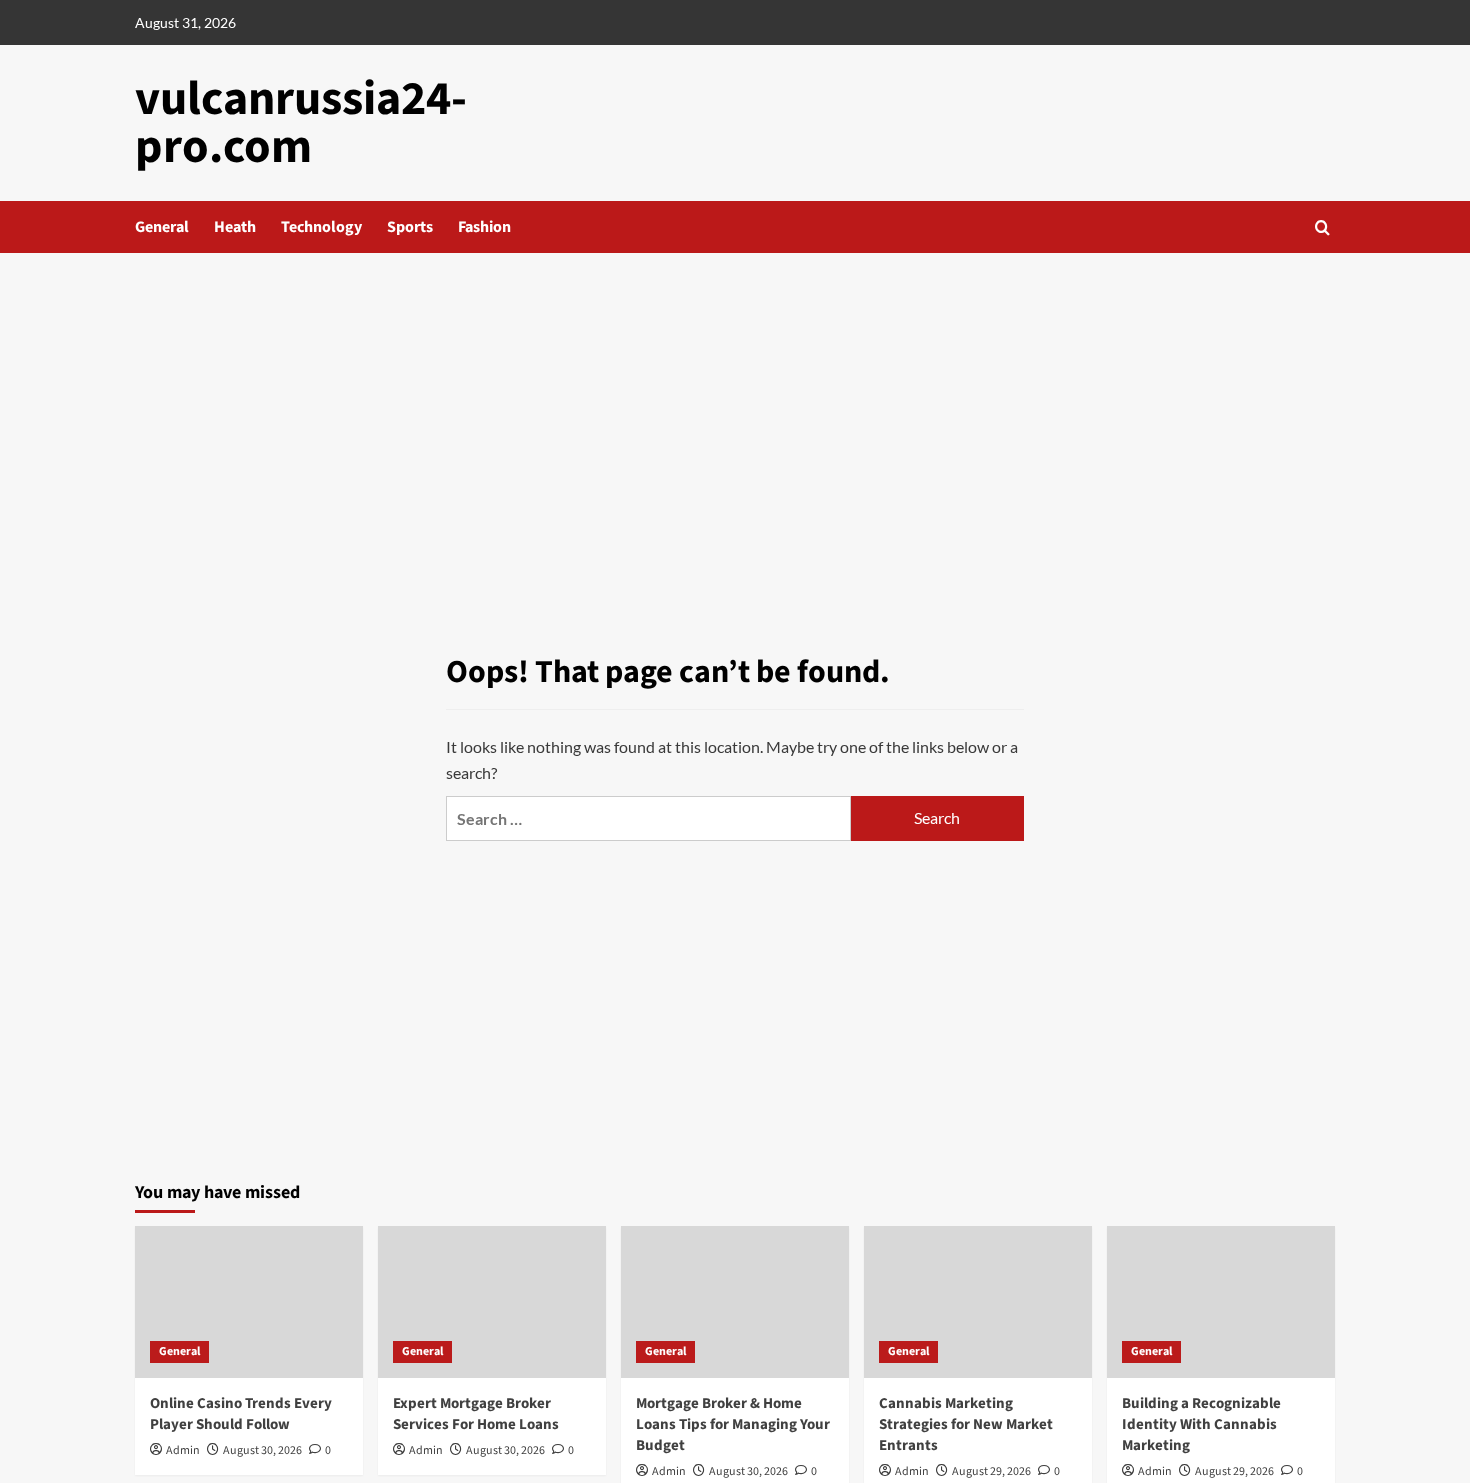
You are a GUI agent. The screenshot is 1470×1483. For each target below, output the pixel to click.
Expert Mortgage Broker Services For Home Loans (476, 1414)
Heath (235, 227)
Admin (183, 1450)
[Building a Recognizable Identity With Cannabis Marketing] (1221, 1302)
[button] (1322, 227)
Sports (410, 227)
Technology (321, 227)
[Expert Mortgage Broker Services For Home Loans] (492, 1302)
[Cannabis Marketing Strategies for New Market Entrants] (978, 1302)
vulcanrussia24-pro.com (301, 123)
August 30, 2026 (262, 1450)
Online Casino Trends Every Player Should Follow (241, 1414)
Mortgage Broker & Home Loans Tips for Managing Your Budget (733, 1424)
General (162, 227)
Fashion (484, 227)
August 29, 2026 (991, 1471)
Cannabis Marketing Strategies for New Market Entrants (966, 1424)
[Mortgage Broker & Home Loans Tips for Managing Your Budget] (735, 1302)
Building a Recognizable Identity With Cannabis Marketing (1201, 1424)
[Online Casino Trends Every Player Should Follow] (249, 1302)
